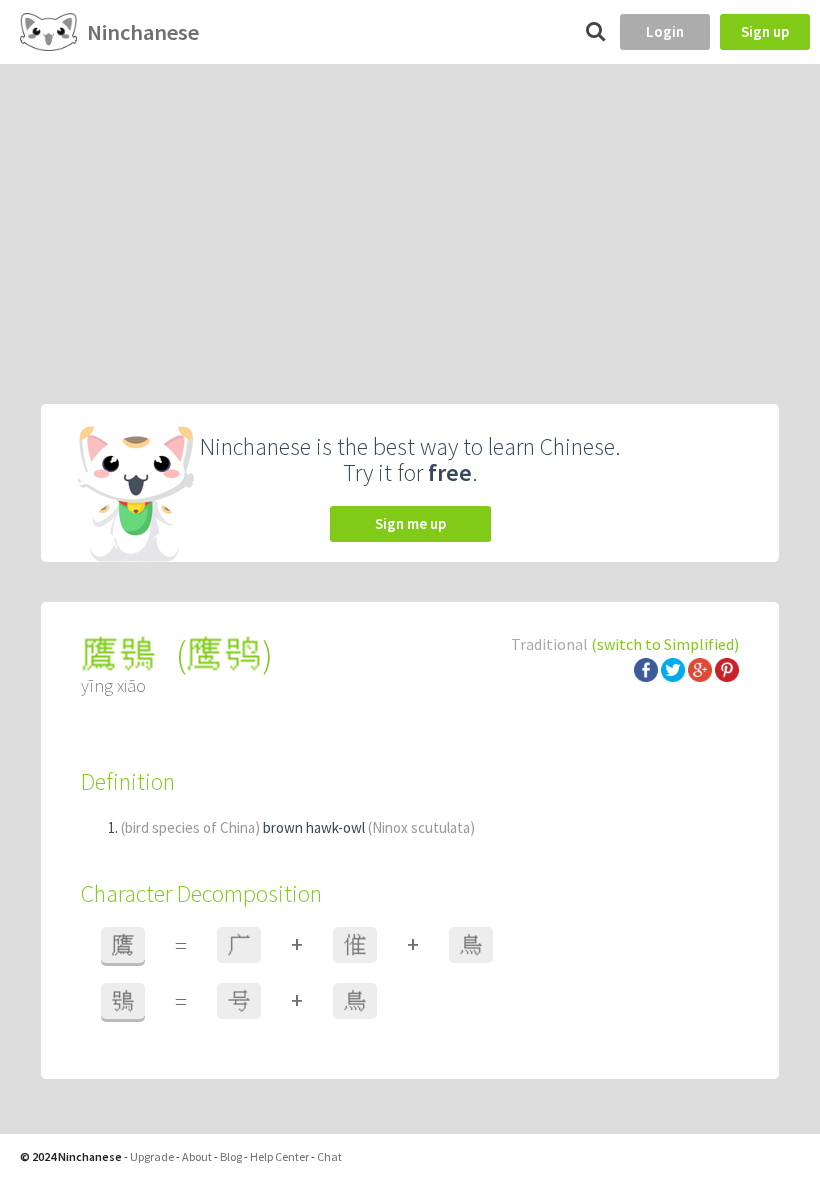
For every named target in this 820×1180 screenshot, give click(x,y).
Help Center (279, 1156)
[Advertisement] (410, 214)
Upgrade (152, 1156)
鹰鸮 (224, 654)
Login (665, 31)
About (197, 1156)
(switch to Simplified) (665, 644)
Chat (329, 1156)
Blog (231, 1156)
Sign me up (410, 523)
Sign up (765, 31)
